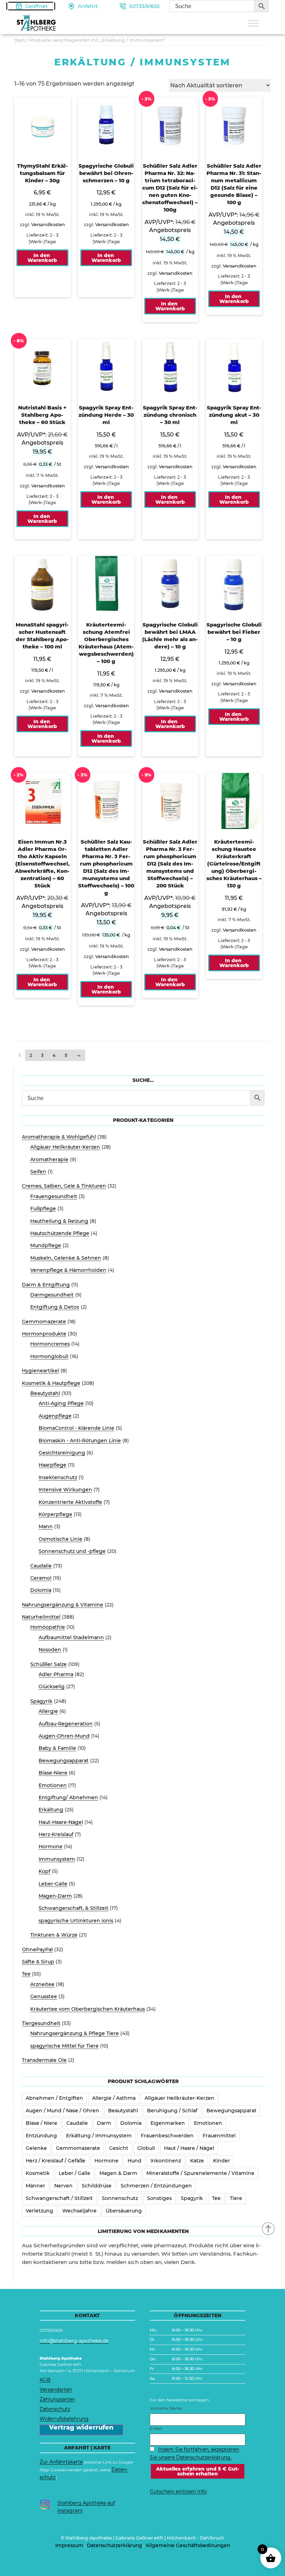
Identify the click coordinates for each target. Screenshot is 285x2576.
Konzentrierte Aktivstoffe (70, 1502)
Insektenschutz (58, 1477)
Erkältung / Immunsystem (99, 2136)
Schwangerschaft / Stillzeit (59, 2198)
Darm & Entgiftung (46, 1285)
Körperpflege (55, 1514)
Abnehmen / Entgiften (54, 2098)
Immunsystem (57, 1859)
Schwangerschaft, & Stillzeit (74, 1908)
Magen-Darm (55, 1896)
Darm (104, 2123)
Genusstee (44, 1996)
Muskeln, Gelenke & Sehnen (66, 1258)
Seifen (38, 1172)
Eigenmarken (168, 2123)
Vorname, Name (166, 2408)
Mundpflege (46, 1245)
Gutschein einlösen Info (178, 2491)
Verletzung (39, 2211)
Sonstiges (159, 2198)
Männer (35, 2186)
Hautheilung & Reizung (59, 1221)
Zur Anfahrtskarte (61, 2462)
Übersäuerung (124, 2211)
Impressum (69, 2545)
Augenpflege (55, 1416)
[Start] (269, 2228)
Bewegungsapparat (64, 1761)
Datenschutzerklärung (115, 2545)
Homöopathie (48, 1627)
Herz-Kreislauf (56, 1834)
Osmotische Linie (60, 1539)
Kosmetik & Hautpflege (51, 1383)
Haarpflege (52, 1465)
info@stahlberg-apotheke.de (74, 2341)
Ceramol (41, 1578)
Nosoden (50, 1650)
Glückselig (52, 1686)
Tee (26, 1974)
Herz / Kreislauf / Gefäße (56, 2161)
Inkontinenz (166, 2161)
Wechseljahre (79, 2211)
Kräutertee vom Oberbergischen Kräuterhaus (88, 2009)
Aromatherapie (49, 1159)
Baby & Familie (57, 1748)
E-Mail (156, 2429)
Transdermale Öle (44, 2060)
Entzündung (41, 2136)
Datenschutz (55, 2409)
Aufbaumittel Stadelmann (71, 1637)
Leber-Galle (53, 1884)
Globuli (146, 2148)
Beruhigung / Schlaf (172, 2111)
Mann (46, 1526)
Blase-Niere (53, 1773)
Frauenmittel (219, 2136)
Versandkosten (48, 225)
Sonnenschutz (120, 2198)
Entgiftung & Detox (55, 1307)
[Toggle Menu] (253, 23)
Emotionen (53, 1785)
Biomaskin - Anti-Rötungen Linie (80, 1441)
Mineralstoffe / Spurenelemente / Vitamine (200, 2173)
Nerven (63, 2186)
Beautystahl (45, 1393)
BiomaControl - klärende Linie (76, 1428)
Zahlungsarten (57, 2399)
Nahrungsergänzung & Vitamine (63, 1605)
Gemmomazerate (44, 1322)
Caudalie (41, 1566)
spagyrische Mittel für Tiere (64, 2046)
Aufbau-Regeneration (66, 1724)
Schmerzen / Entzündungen (156, 2186)
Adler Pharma (56, 1674)
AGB (45, 2380)
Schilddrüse (97, 2186)
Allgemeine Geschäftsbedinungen (188, 2545)
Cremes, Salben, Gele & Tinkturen (64, 1186)
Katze (197, 2161)
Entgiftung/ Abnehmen (68, 1797)
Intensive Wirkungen (65, 1490)
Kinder (222, 2161)
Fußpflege (43, 1209)
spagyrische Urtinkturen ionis (76, 1921)
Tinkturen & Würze (54, 1935)
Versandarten (56, 2390)
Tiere (236, 2198)
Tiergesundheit (41, 2023)
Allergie (48, 1711)
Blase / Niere (42, 2123)
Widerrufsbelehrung (64, 2419)
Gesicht (119, 2148)
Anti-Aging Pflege (61, 1403)
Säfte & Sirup (38, 1962)
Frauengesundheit (54, 1196)
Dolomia (41, 1590)
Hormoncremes (50, 1344)
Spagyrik (41, 1701)
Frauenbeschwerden (167, 2136)
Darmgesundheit (52, 1295)
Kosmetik (38, 2173)
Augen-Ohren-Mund (64, 1736)
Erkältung (51, 1810)
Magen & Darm (118, 2173)
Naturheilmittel (41, 1617)
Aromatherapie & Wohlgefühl (59, 1137)
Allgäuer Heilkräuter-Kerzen (65, 1147)
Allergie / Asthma (114, 2098)
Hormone (51, 1847)
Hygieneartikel (40, 1371)
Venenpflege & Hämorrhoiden (68, 1270)
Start (20, 40)
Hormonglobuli (49, 1356)
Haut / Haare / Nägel (189, 2148)
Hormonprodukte (44, 1334)
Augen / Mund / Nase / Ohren (62, 2111)
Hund (135, 2161)
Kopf (44, 1871)
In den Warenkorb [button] (42, 258)
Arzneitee (42, 1984)
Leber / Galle (75, 2173)
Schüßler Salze (48, 1664)
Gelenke (36, 2148)
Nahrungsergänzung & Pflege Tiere (75, 2033)
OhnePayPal (37, 1949)
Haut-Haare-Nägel (61, 1822)
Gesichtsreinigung (62, 1453)
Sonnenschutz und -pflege (72, 1551)
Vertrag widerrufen (81, 2428)
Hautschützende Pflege (60, 1233)
